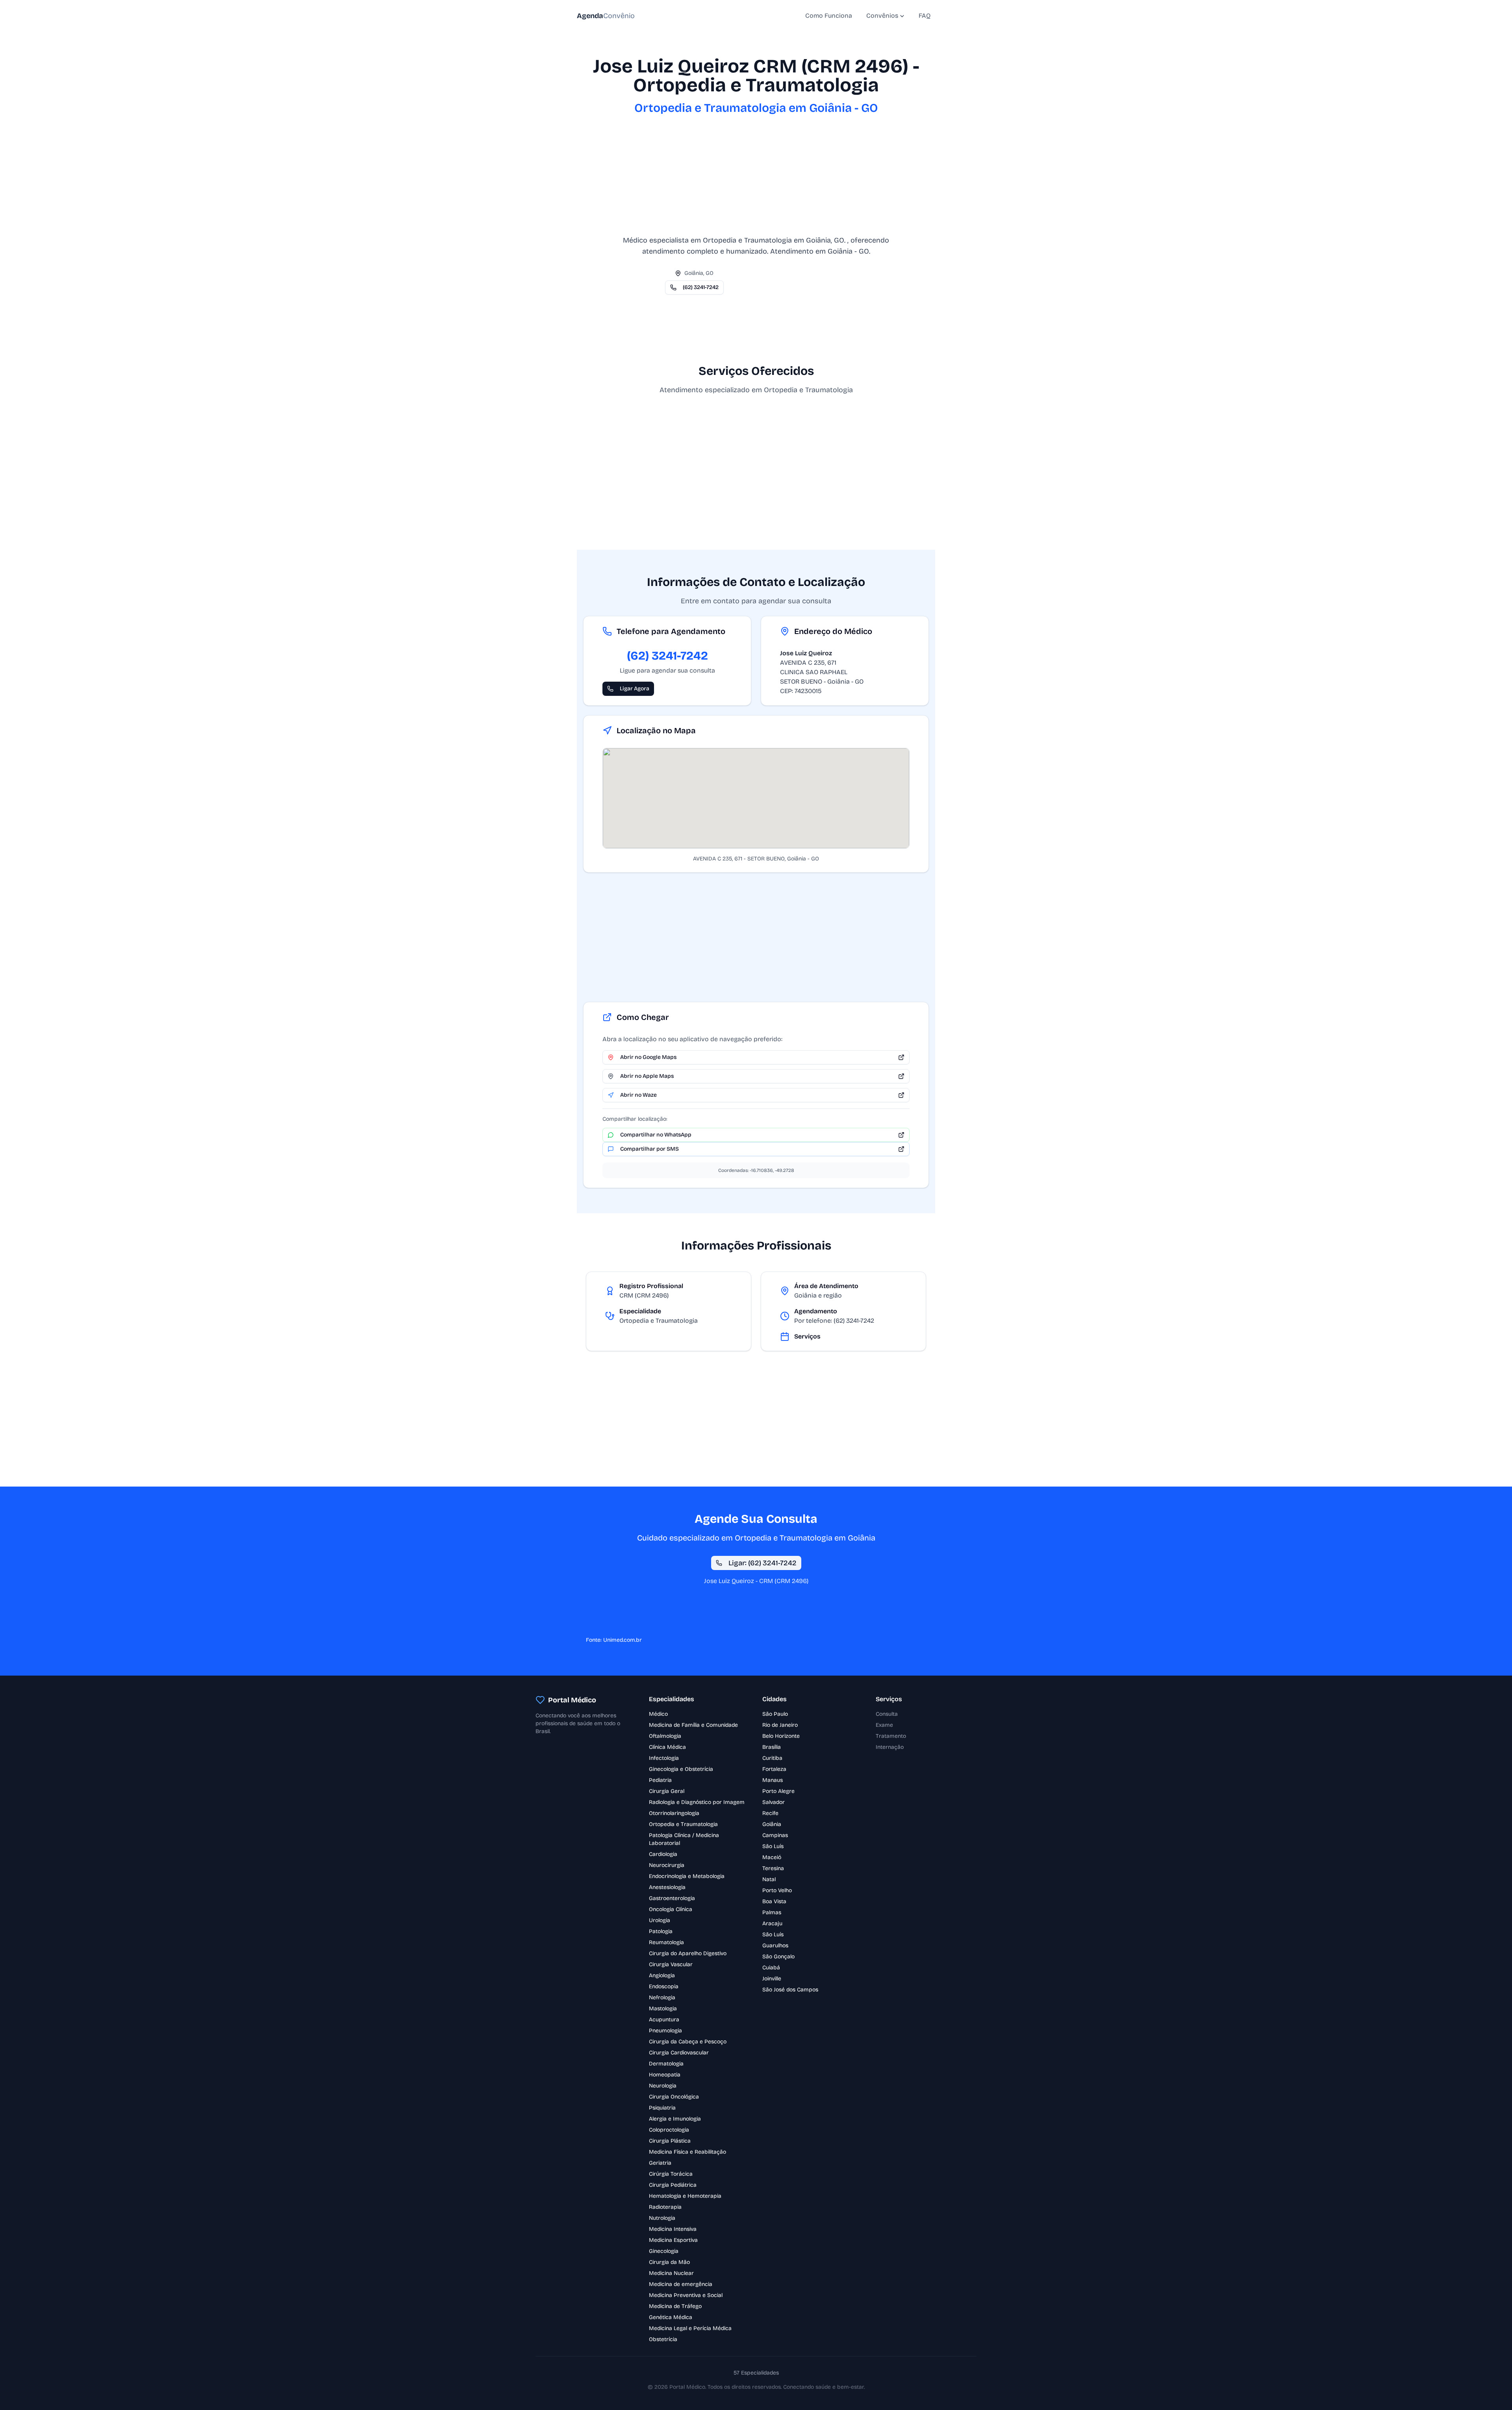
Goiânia (772, 1824)
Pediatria (660, 1780)
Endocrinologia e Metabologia (687, 1876)
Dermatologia (666, 2064)
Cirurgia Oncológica (674, 2097)
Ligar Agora (635, 689)
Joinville (772, 1979)
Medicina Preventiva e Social (686, 2295)
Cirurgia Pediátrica (673, 2185)
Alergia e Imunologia (675, 2119)
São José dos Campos (790, 1990)
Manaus (773, 1780)
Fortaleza (774, 1769)
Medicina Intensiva (673, 2229)
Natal (769, 1879)
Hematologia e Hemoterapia (685, 2196)
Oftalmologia (665, 1736)
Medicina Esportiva (673, 2240)
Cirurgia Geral (667, 1791)
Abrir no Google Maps (648, 1057)
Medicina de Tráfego (675, 2306)
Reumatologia (666, 1942)
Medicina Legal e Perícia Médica (690, 2328)
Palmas (772, 1912)
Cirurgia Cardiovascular (679, 2053)
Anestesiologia (667, 1887)
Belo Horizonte (781, 1736)
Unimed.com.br (623, 1640)
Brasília (772, 1747)
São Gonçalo (778, 1957)
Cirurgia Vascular (671, 1964)
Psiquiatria (662, 2108)
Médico (658, 1714)
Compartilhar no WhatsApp (656, 1135)
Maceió (772, 1857)
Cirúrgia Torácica (671, 2174)
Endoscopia (664, 1986)
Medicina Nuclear (671, 2273)
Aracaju (772, 1923)
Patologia (661, 1931)
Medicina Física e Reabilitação (687, 2152)
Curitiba (772, 1758)
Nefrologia (662, 1998)
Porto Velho (777, 1890)
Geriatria (660, 2163)
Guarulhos (775, 1946)
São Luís (773, 1846)
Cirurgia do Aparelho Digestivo (688, 1953)
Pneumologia (665, 2031)
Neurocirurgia (667, 1865)
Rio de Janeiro (780, 1725)
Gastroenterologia (672, 1898)
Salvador (774, 1802)
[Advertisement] (756, 180)
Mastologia (663, 2009)
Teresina (773, 1868)
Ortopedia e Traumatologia (683, 1824)
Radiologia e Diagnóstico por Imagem (697, 1802)
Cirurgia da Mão (669, 2262)
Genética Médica (671, 2317)
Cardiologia (663, 1854)
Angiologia (662, 1975)
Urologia (660, 1920)
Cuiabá (771, 1968)
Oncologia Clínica (671, 1909)
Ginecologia (664, 2251)
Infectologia (664, 1758)
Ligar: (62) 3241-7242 (762, 1563)
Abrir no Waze (638, 1095)
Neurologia (663, 2086)
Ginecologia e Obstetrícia (681, 1769)
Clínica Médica (667, 1747)
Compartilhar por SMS (649, 1149)
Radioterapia (665, 2207)
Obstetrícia (663, 2339)
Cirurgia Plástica (670, 2141)
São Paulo (775, 1714)
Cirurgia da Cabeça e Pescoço (688, 2042)
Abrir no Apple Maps (647, 1076)
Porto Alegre (778, 1791)
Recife (770, 1813)
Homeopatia (665, 2075)
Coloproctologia (669, 2130)
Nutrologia (662, 2218)
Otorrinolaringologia (674, 1813)
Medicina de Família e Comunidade (693, 1725)
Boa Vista (774, 1901)
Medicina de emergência (681, 2284)
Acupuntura (664, 2020)
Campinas (775, 1835)
